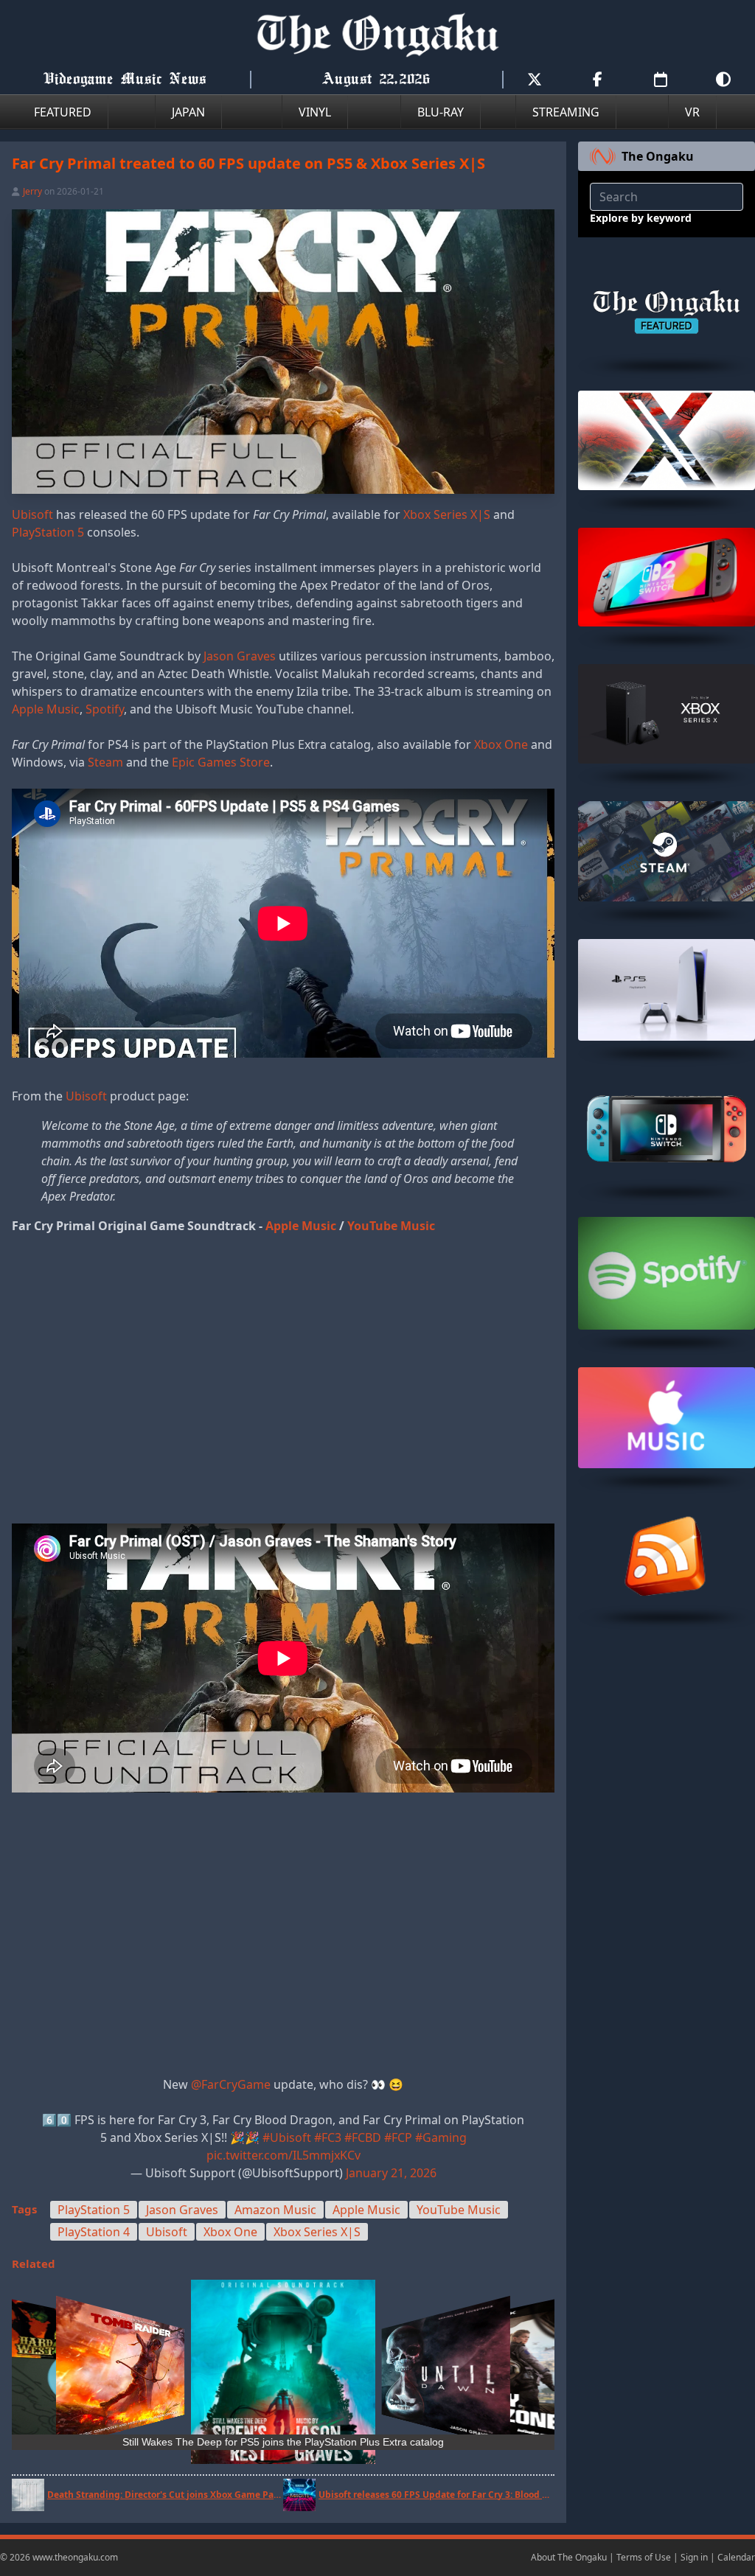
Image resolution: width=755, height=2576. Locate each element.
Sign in (694, 2557)
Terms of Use (644, 2557)
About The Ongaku (569, 2557)
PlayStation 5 (48, 532)
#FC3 (328, 2137)
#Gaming (441, 2137)
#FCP (398, 2137)
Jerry (32, 191)
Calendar (736, 2557)
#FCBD (363, 2137)
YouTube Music (391, 1226)
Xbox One (501, 744)
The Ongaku (658, 156)
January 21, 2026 (391, 2173)
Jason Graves (240, 656)
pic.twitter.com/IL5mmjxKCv (283, 2155)
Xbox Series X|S (447, 514)
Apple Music (46, 709)
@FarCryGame (231, 2084)
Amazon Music (275, 2210)
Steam (105, 762)
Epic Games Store (221, 762)
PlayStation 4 (94, 2232)
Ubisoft (32, 514)
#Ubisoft (287, 2137)
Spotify (105, 709)
